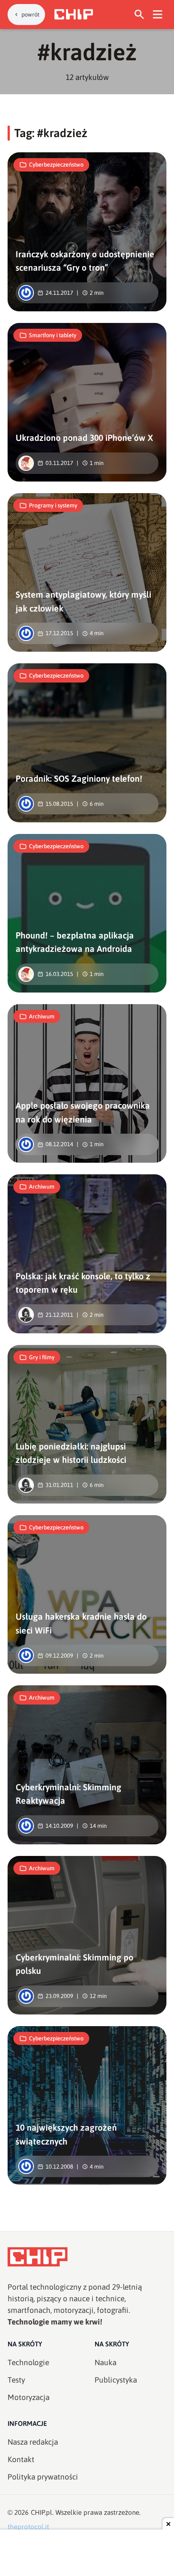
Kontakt (21, 2459)
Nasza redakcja (33, 2442)
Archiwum (42, 1016)
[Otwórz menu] (158, 15)
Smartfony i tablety (53, 335)
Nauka (106, 2362)
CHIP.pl (41, 2512)
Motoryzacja (29, 2397)
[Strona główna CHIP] (74, 14)
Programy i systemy (53, 505)
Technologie (28, 2362)
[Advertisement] (87, 2554)
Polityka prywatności (43, 2477)
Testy (16, 2380)
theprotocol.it (28, 2527)
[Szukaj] (139, 15)
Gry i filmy (42, 1357)
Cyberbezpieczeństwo (56, 165)
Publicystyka (116, 2380)
